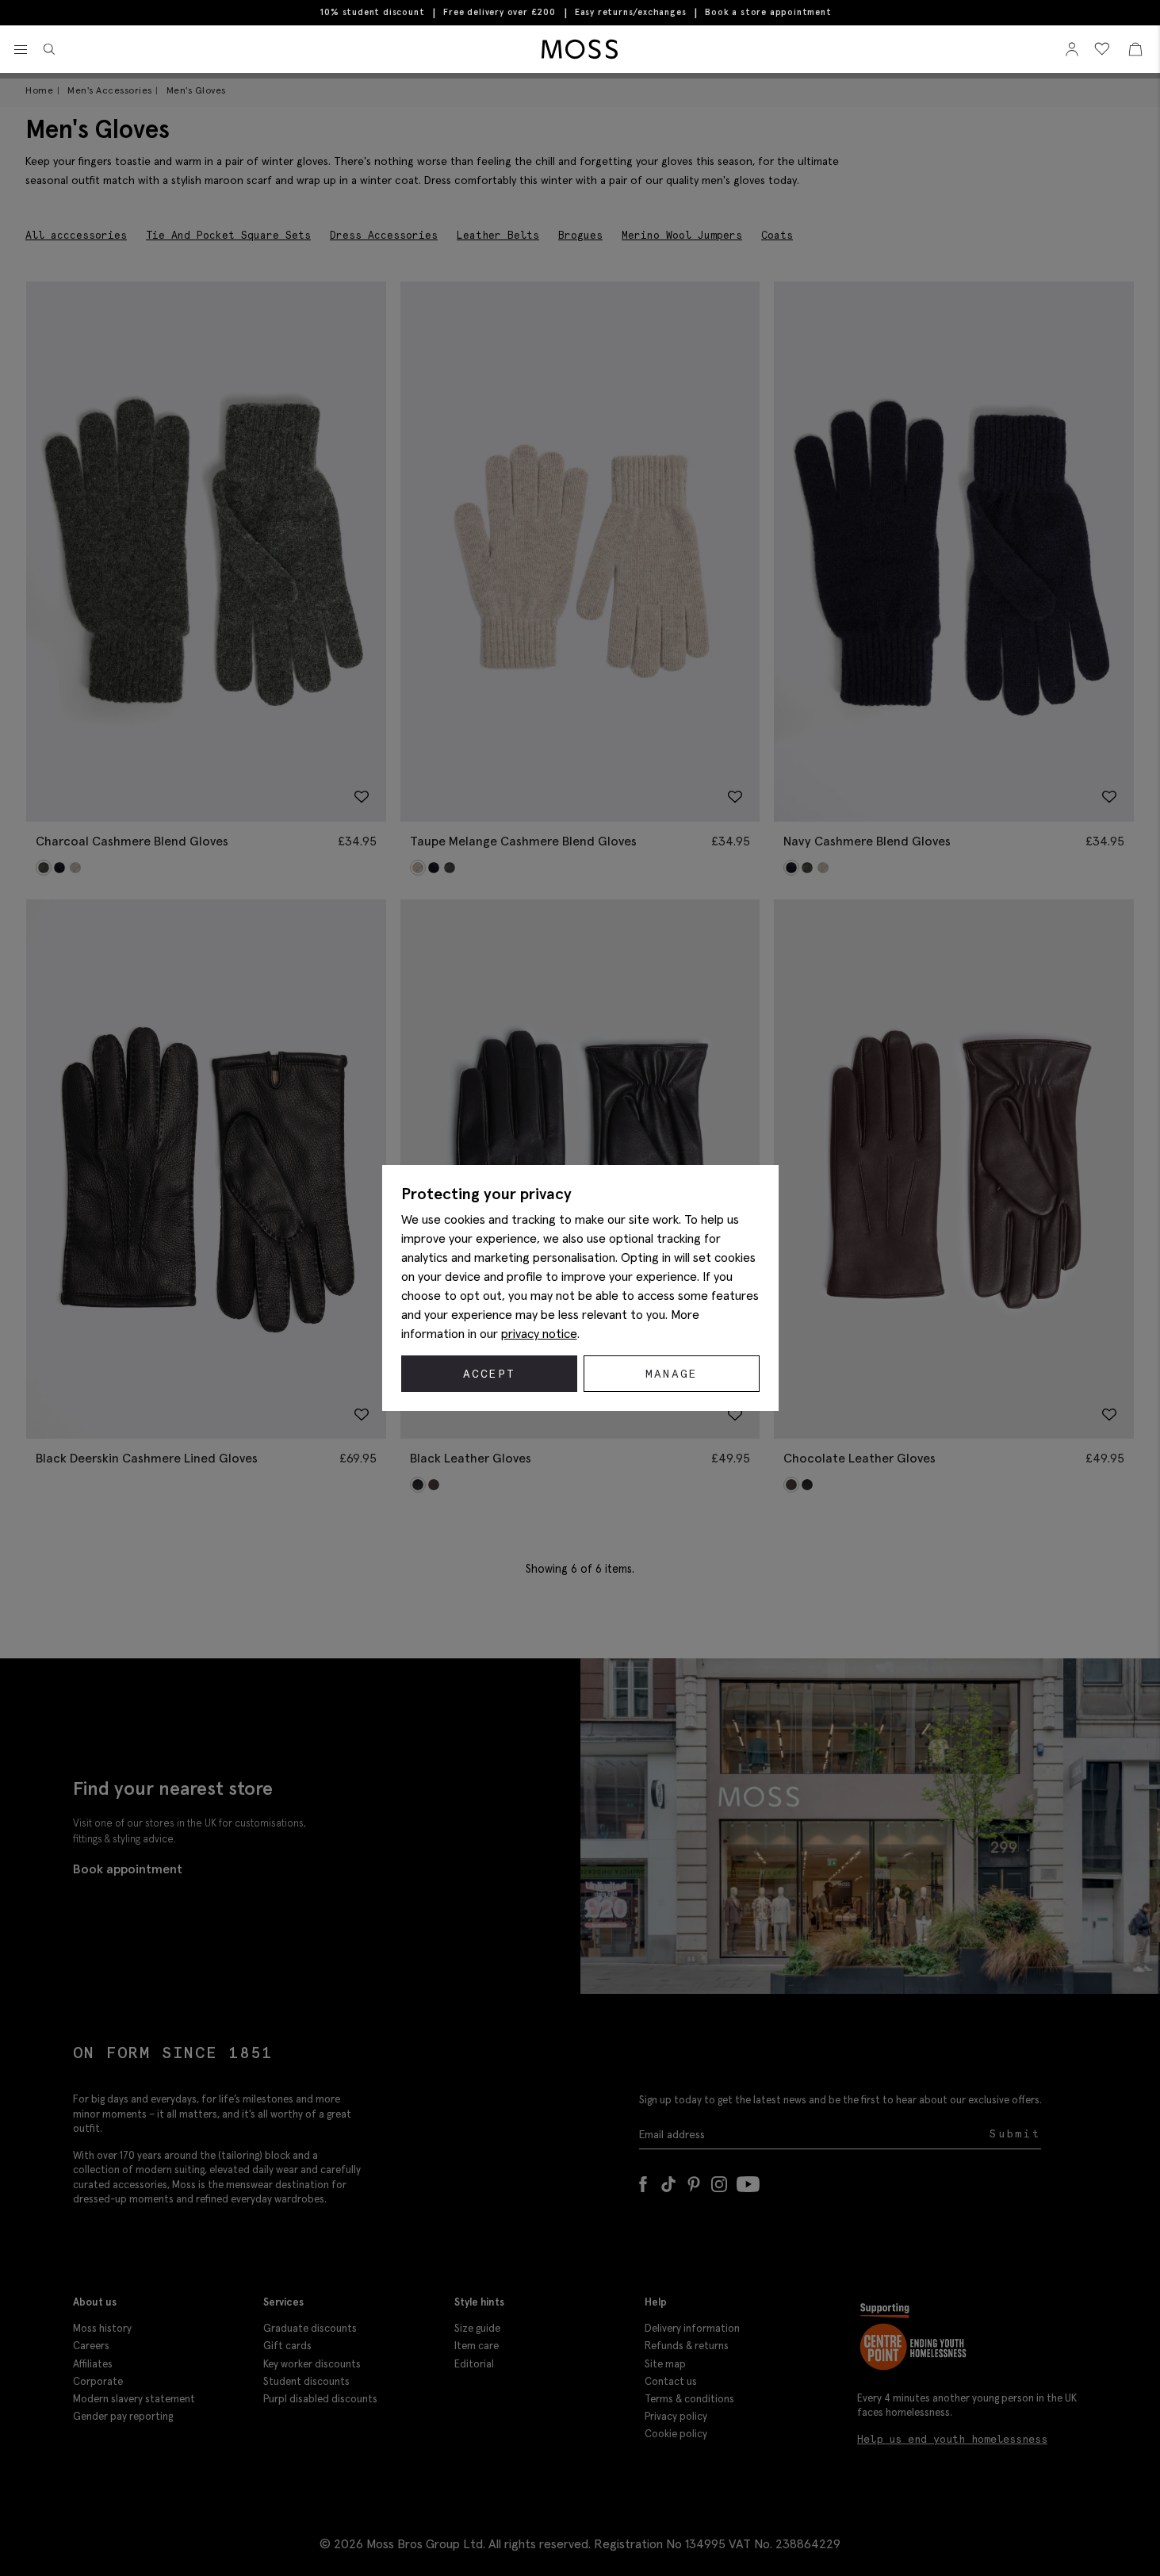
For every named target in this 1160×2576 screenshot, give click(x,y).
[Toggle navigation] (21, 50)
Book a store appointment (768, 12)
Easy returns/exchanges (631, 12)
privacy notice (539, 1333)
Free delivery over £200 (499, 12)
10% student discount (372, 12)
